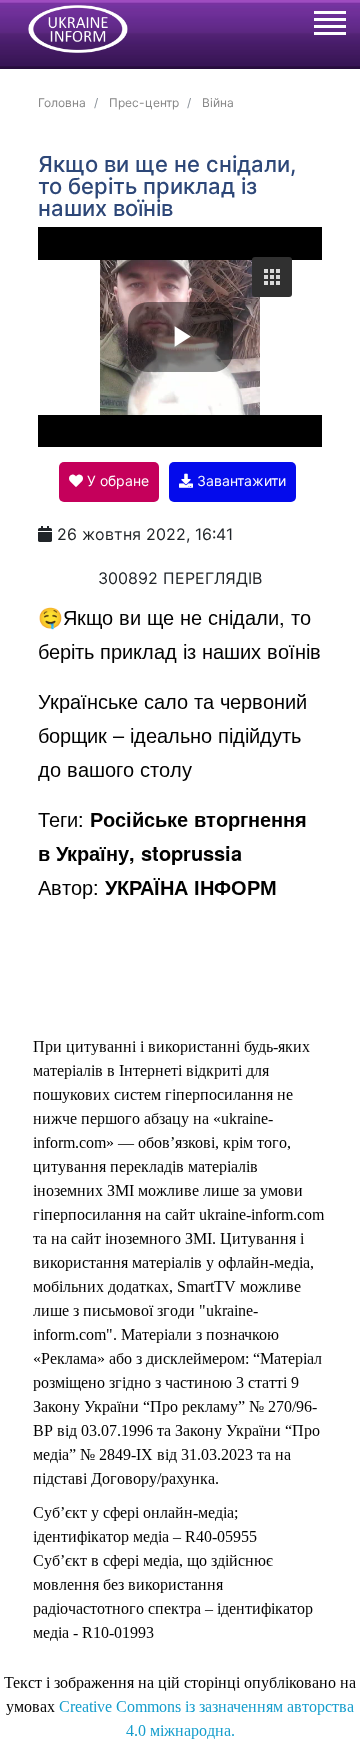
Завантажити (239, 480)
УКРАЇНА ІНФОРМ (191, 886)
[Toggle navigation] (329, 26)
